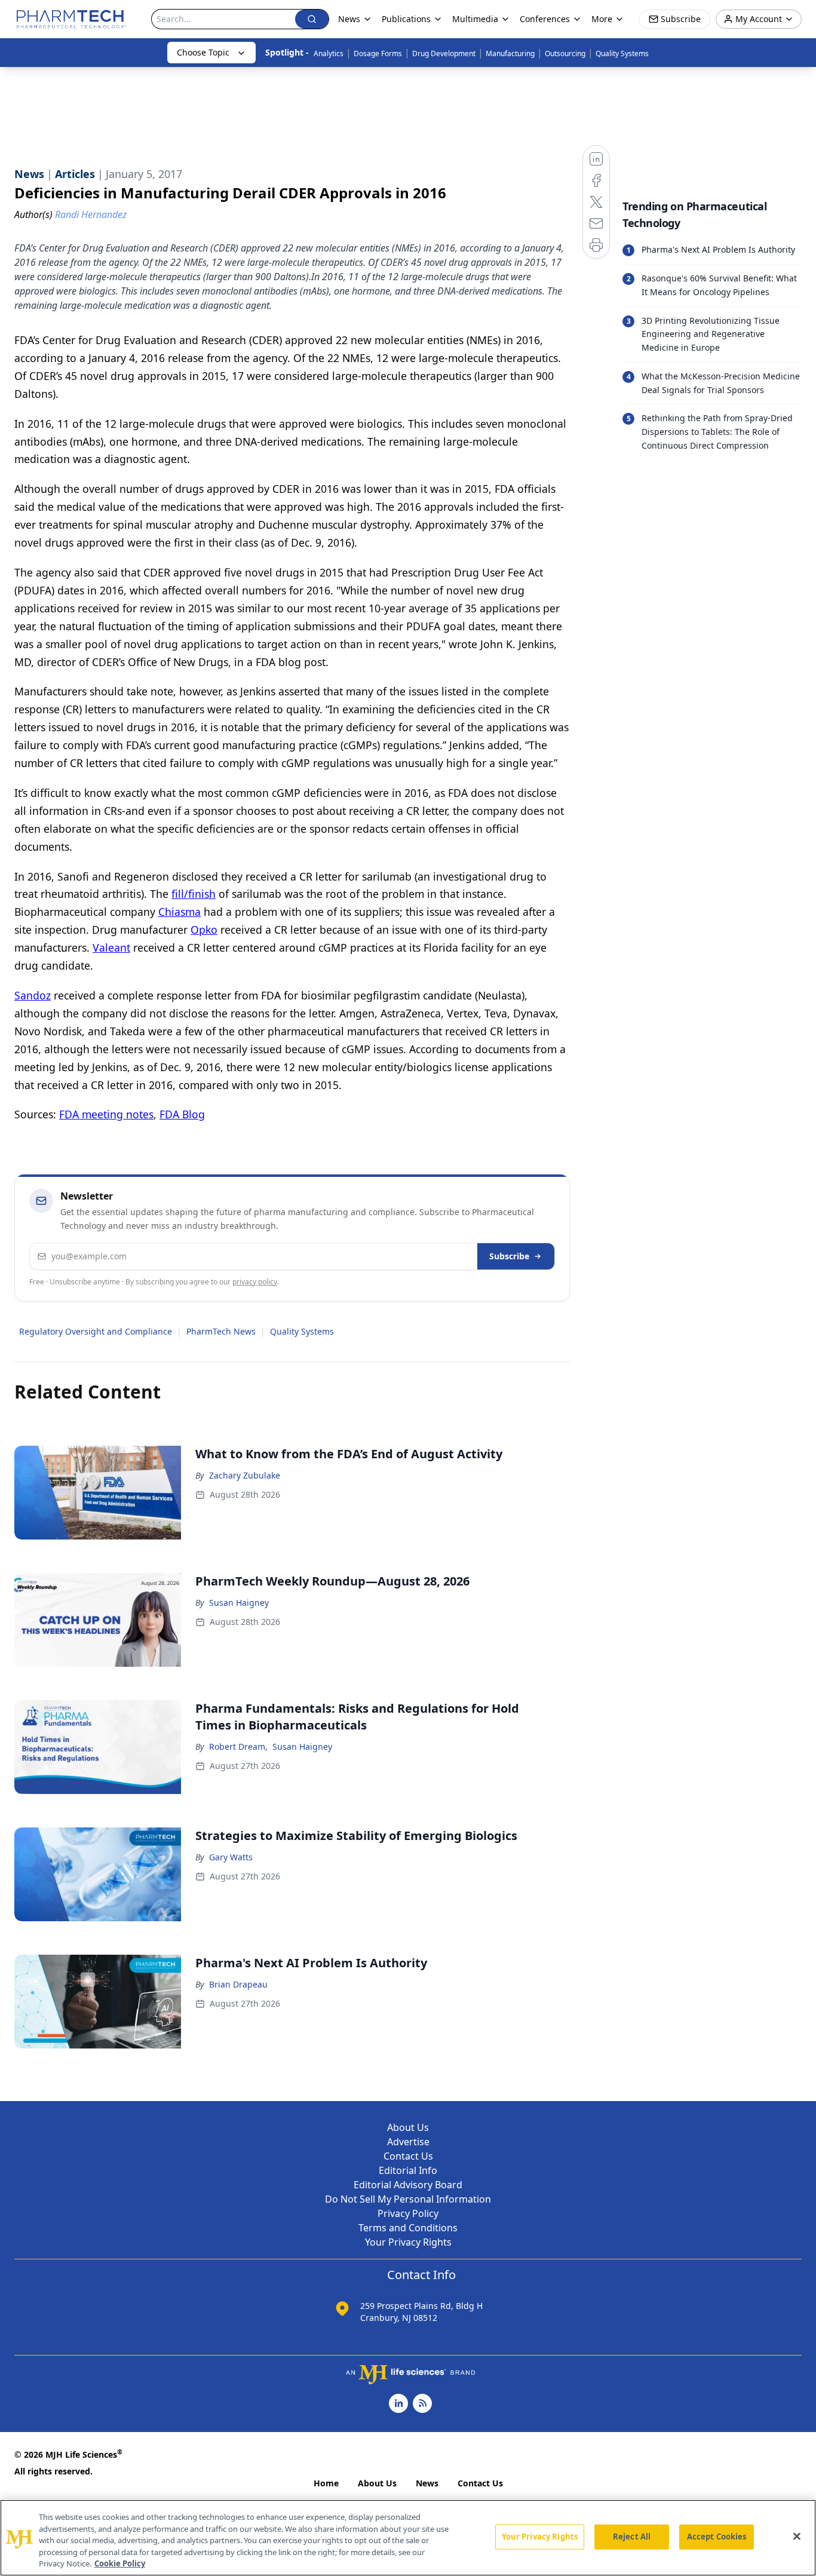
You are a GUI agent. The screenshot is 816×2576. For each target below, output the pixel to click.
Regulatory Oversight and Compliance (96, 1331)
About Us (408, 2127)
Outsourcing (565, 53)
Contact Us (408, 2156)
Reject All (632, 2537)
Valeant (111, 947)
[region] (408, 2538)
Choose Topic (203, 52)
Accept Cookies (717, 2537)
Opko (204, 930)
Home (326, 2483)
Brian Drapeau (238, 1984)
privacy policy (255, 1282)
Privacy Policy (408, 2213)
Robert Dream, (238, 1747)
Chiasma (180, 912)
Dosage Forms (378, 53)
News (427, 2483)
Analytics (329, 53)
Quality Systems (622, 53)
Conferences (545, 19)
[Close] (797, 2537)
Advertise (408, 2142)
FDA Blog (182, 1114)
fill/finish (194, 894)
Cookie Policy (120, 2563)
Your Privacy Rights (408, 2242)
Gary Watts (231, 1857)
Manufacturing (510, 53)
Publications (406, 19)
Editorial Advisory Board (408, 2185)
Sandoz (33, 995)
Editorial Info (408, 2170)
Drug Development (444, 53)
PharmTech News (221, 1331)
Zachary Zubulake (245, 1475)
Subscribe (509, 1256)
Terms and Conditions (408, 2228)
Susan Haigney (239, 1603)
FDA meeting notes (106, 1114)
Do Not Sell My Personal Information (408, 2199)
